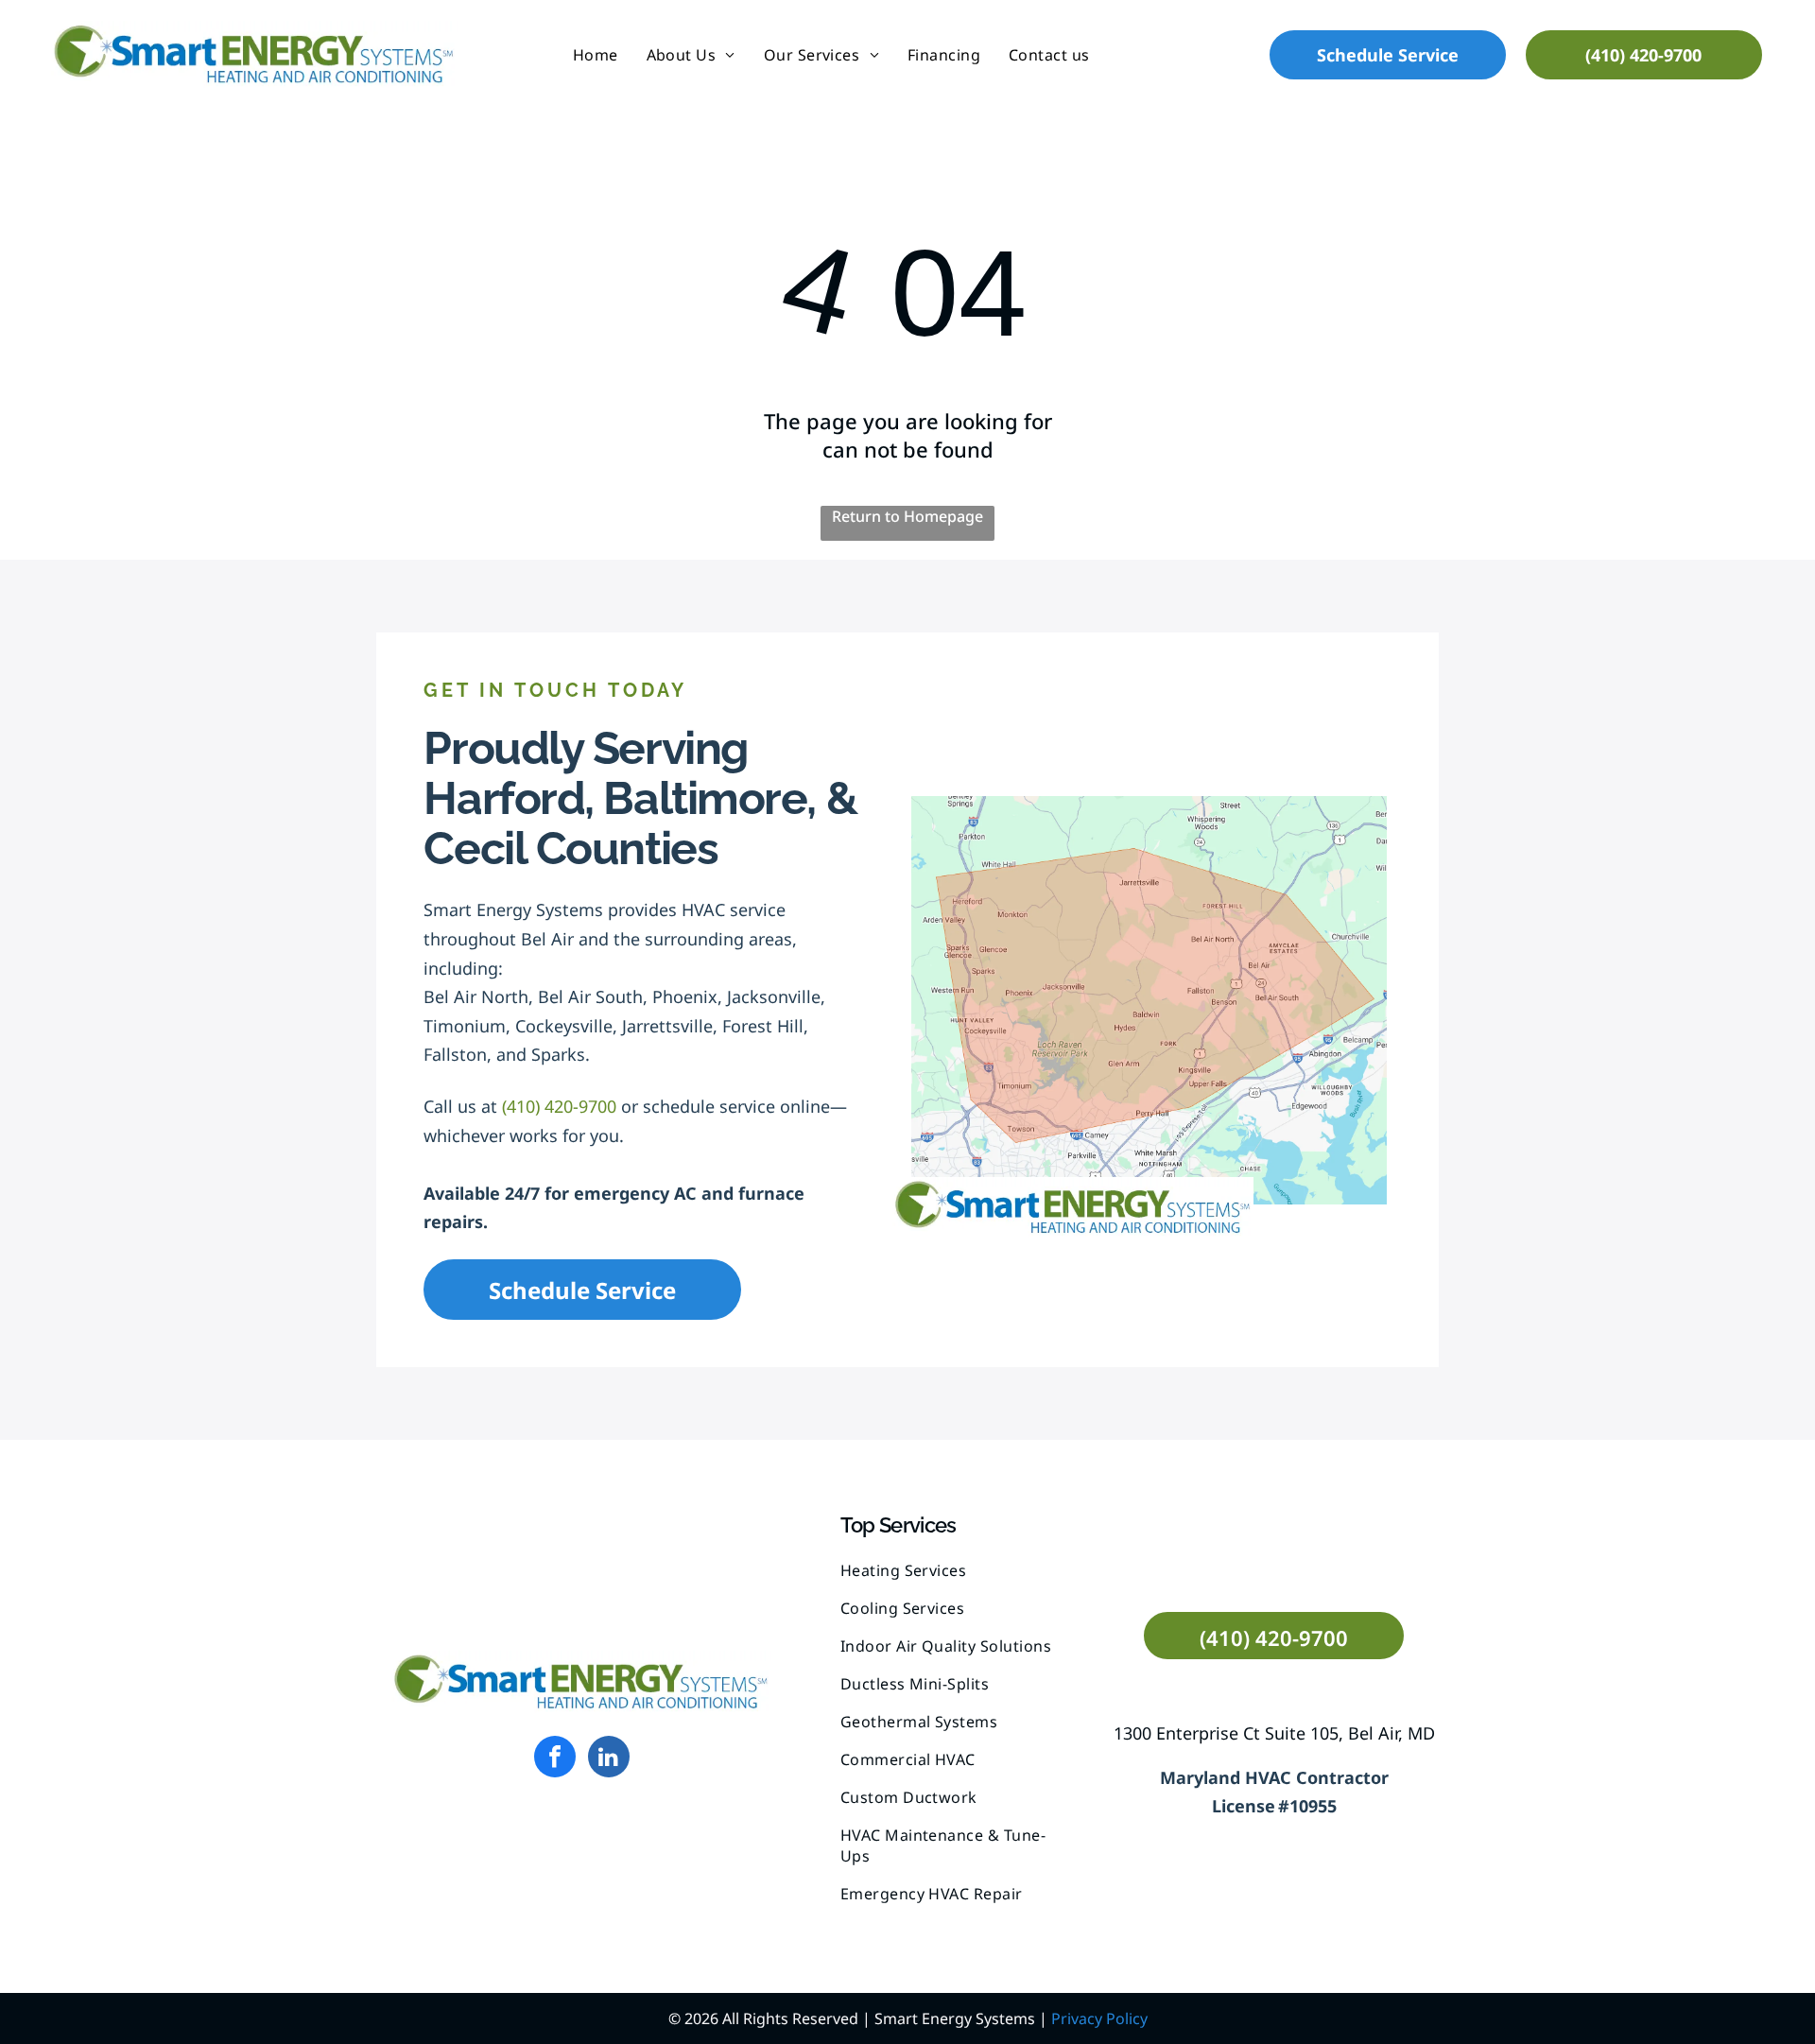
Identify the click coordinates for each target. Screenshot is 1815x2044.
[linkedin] (609, 1759)
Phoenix (685, 996)
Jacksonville (774, 996)
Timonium (465, 1026)
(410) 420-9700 (559, 1106)
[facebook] (555, 1759)
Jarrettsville (667, 1026)
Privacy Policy (1099, 2018)
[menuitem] (596, 54)
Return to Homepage (907, 516)
